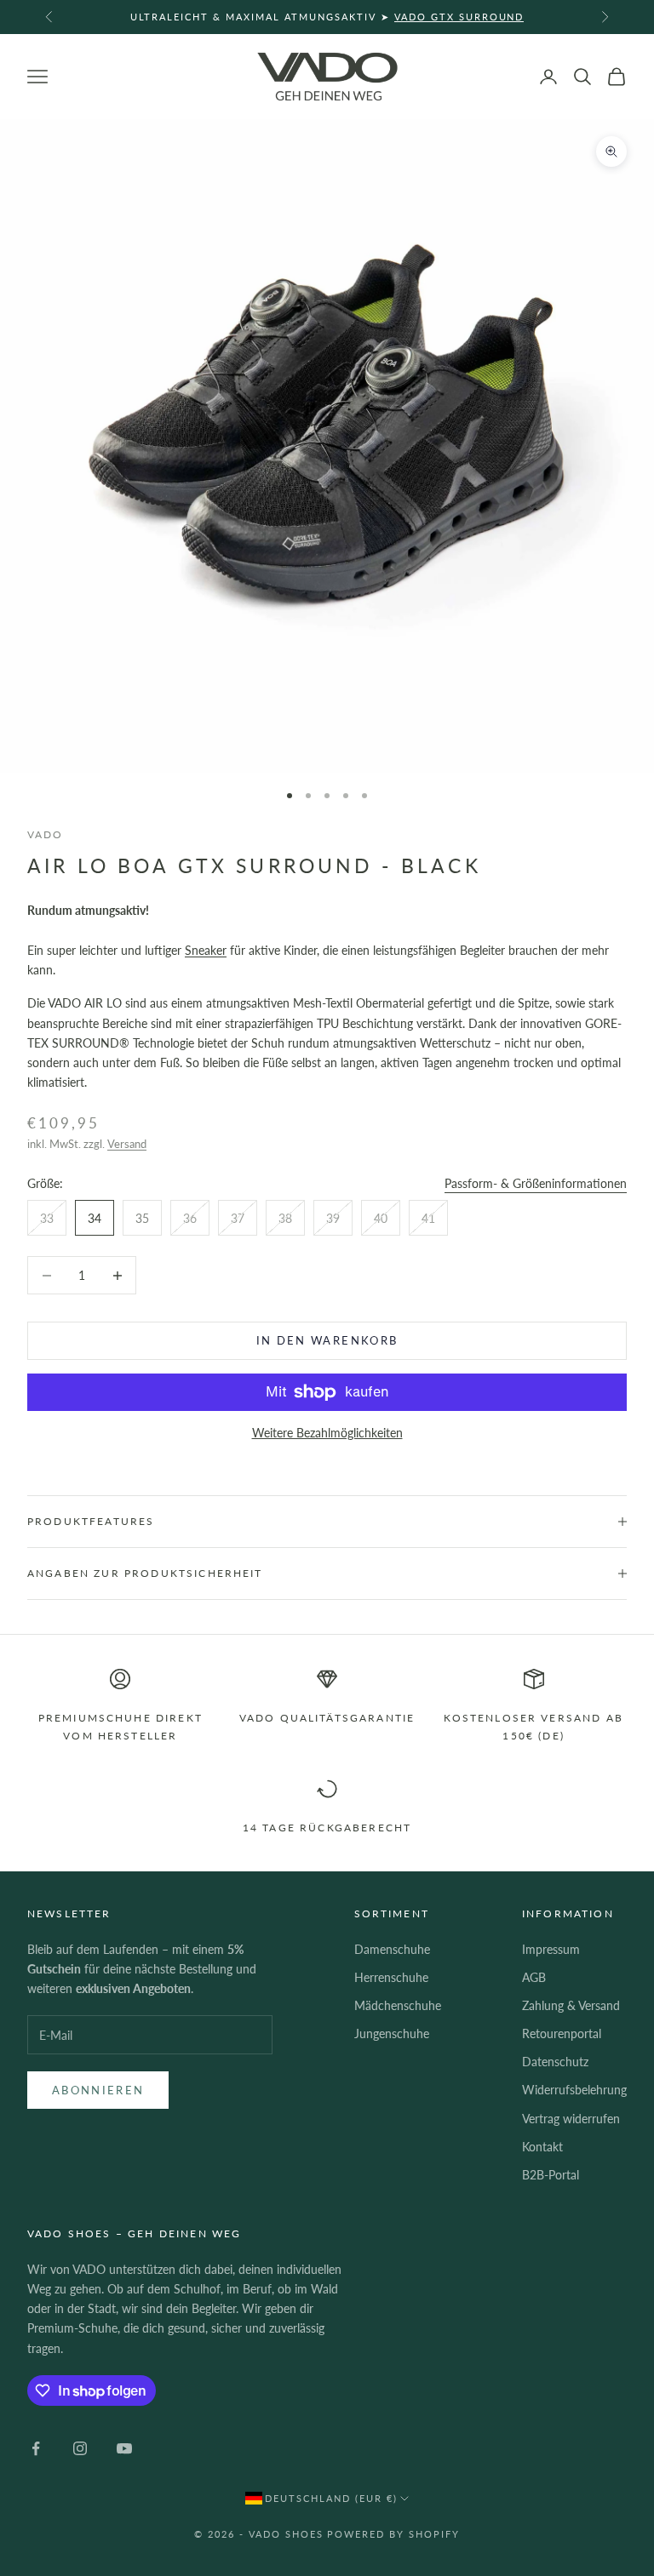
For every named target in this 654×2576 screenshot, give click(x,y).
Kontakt (542, 2147)
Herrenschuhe (391, 1977)
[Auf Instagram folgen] (80, 2448)
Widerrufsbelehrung (574, 2090)
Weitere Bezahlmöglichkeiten (327, 1433)
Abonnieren (98, 2090)
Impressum (551, 1949)
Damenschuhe (392, 1949)
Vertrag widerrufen (571, 2119)
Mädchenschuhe (398, 2005)
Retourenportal (562, 2033)
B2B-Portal (551, 2175)
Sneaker (206, 950)
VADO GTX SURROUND (459, 17)
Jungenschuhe (392, 2033)
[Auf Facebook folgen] (36, 2448)
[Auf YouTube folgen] (124, 2448)
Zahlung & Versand (571, 2005)
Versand (127, 1144)
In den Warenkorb (327, 1340)
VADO (46, 834)
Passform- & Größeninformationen (536, 1183)
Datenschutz (555, 2062)
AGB (534, 1977)
